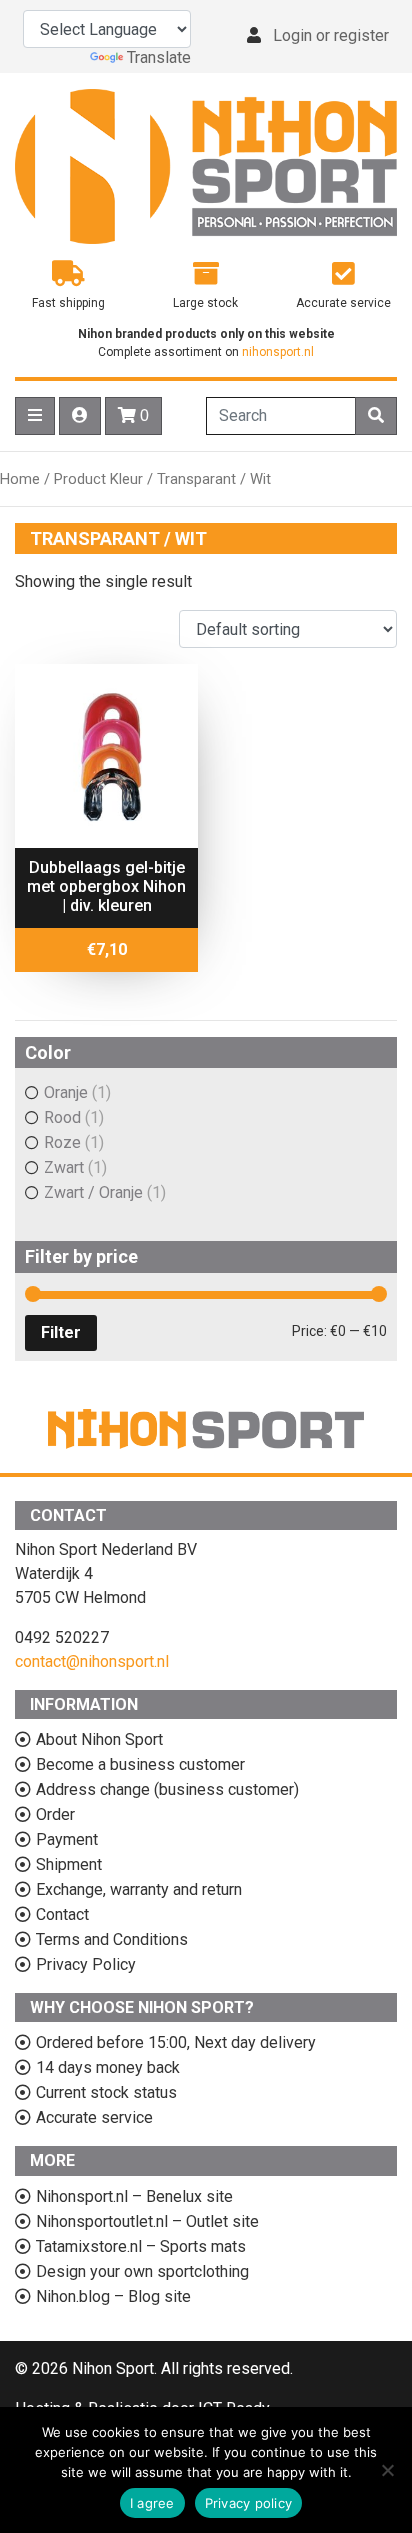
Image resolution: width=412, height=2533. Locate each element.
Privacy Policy (86, 1964)
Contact (62, 1914)
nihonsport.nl (278, 352)
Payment (67, 1839)
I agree (152, 2503)
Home (20, 479)
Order (55, 1814)
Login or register (331, 35)
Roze (62, 1142)
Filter (61, 1332)
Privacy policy (249, 2503)
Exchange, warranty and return (139, 1889)
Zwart (64, 1167)
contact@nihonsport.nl (92, 1661)
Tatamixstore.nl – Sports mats (141, 2246)
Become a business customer (140, 1764)
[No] (387, 2470)
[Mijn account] (80, 416)
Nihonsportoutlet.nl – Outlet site (147, 2221)
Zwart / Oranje (93, 1192)
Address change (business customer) (167, 1789)
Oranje (66, 1092)
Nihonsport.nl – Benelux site (134, 2196)
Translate (159, 57)
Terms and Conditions (112, 1939)
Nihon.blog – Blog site (113, 2296)
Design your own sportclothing (142, 2271)
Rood (62, 1117)
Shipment (69, 1864)
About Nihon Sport (99, 1739)
